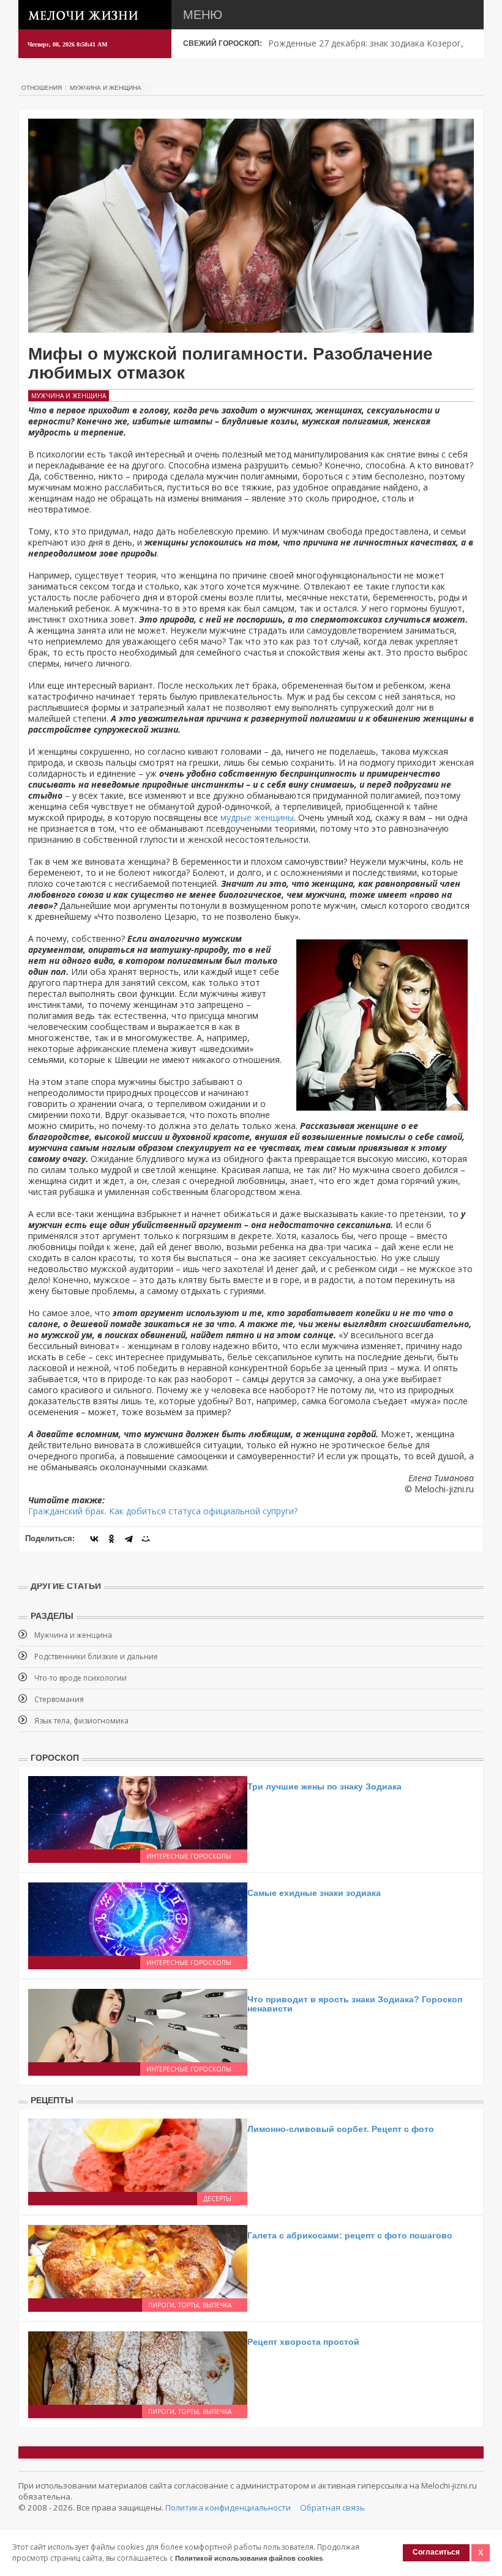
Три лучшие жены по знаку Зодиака (324, 1786)
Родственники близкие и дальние (96, 1656)
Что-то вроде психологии (81, 1678)
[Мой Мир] (146, 1539)
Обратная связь (332, 2508)
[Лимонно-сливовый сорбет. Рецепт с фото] (138, 2154)
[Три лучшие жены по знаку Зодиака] (138, 1811)
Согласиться (436, 2552)
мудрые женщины (257, 817)
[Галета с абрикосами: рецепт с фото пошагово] (138, 2260)
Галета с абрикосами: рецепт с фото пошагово (350, 2235)
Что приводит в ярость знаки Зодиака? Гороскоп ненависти (355, 2004)
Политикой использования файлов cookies (249, 2558)
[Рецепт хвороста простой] (138, 2367)
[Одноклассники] (111, 1539)
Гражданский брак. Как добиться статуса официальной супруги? (163, 1511)
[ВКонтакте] (94, 1539)
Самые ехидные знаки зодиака (314, 1893)
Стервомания (59, 1699)
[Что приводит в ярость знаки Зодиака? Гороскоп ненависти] (138, 2024)
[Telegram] (129, 1539)
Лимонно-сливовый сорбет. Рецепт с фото (341, 2129)
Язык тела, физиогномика (81, 1721)
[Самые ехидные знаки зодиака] (138, 1918)
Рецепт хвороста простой (303, 2342)
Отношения (42, 88)
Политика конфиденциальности (228, 2508)
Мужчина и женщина (106, 88)
